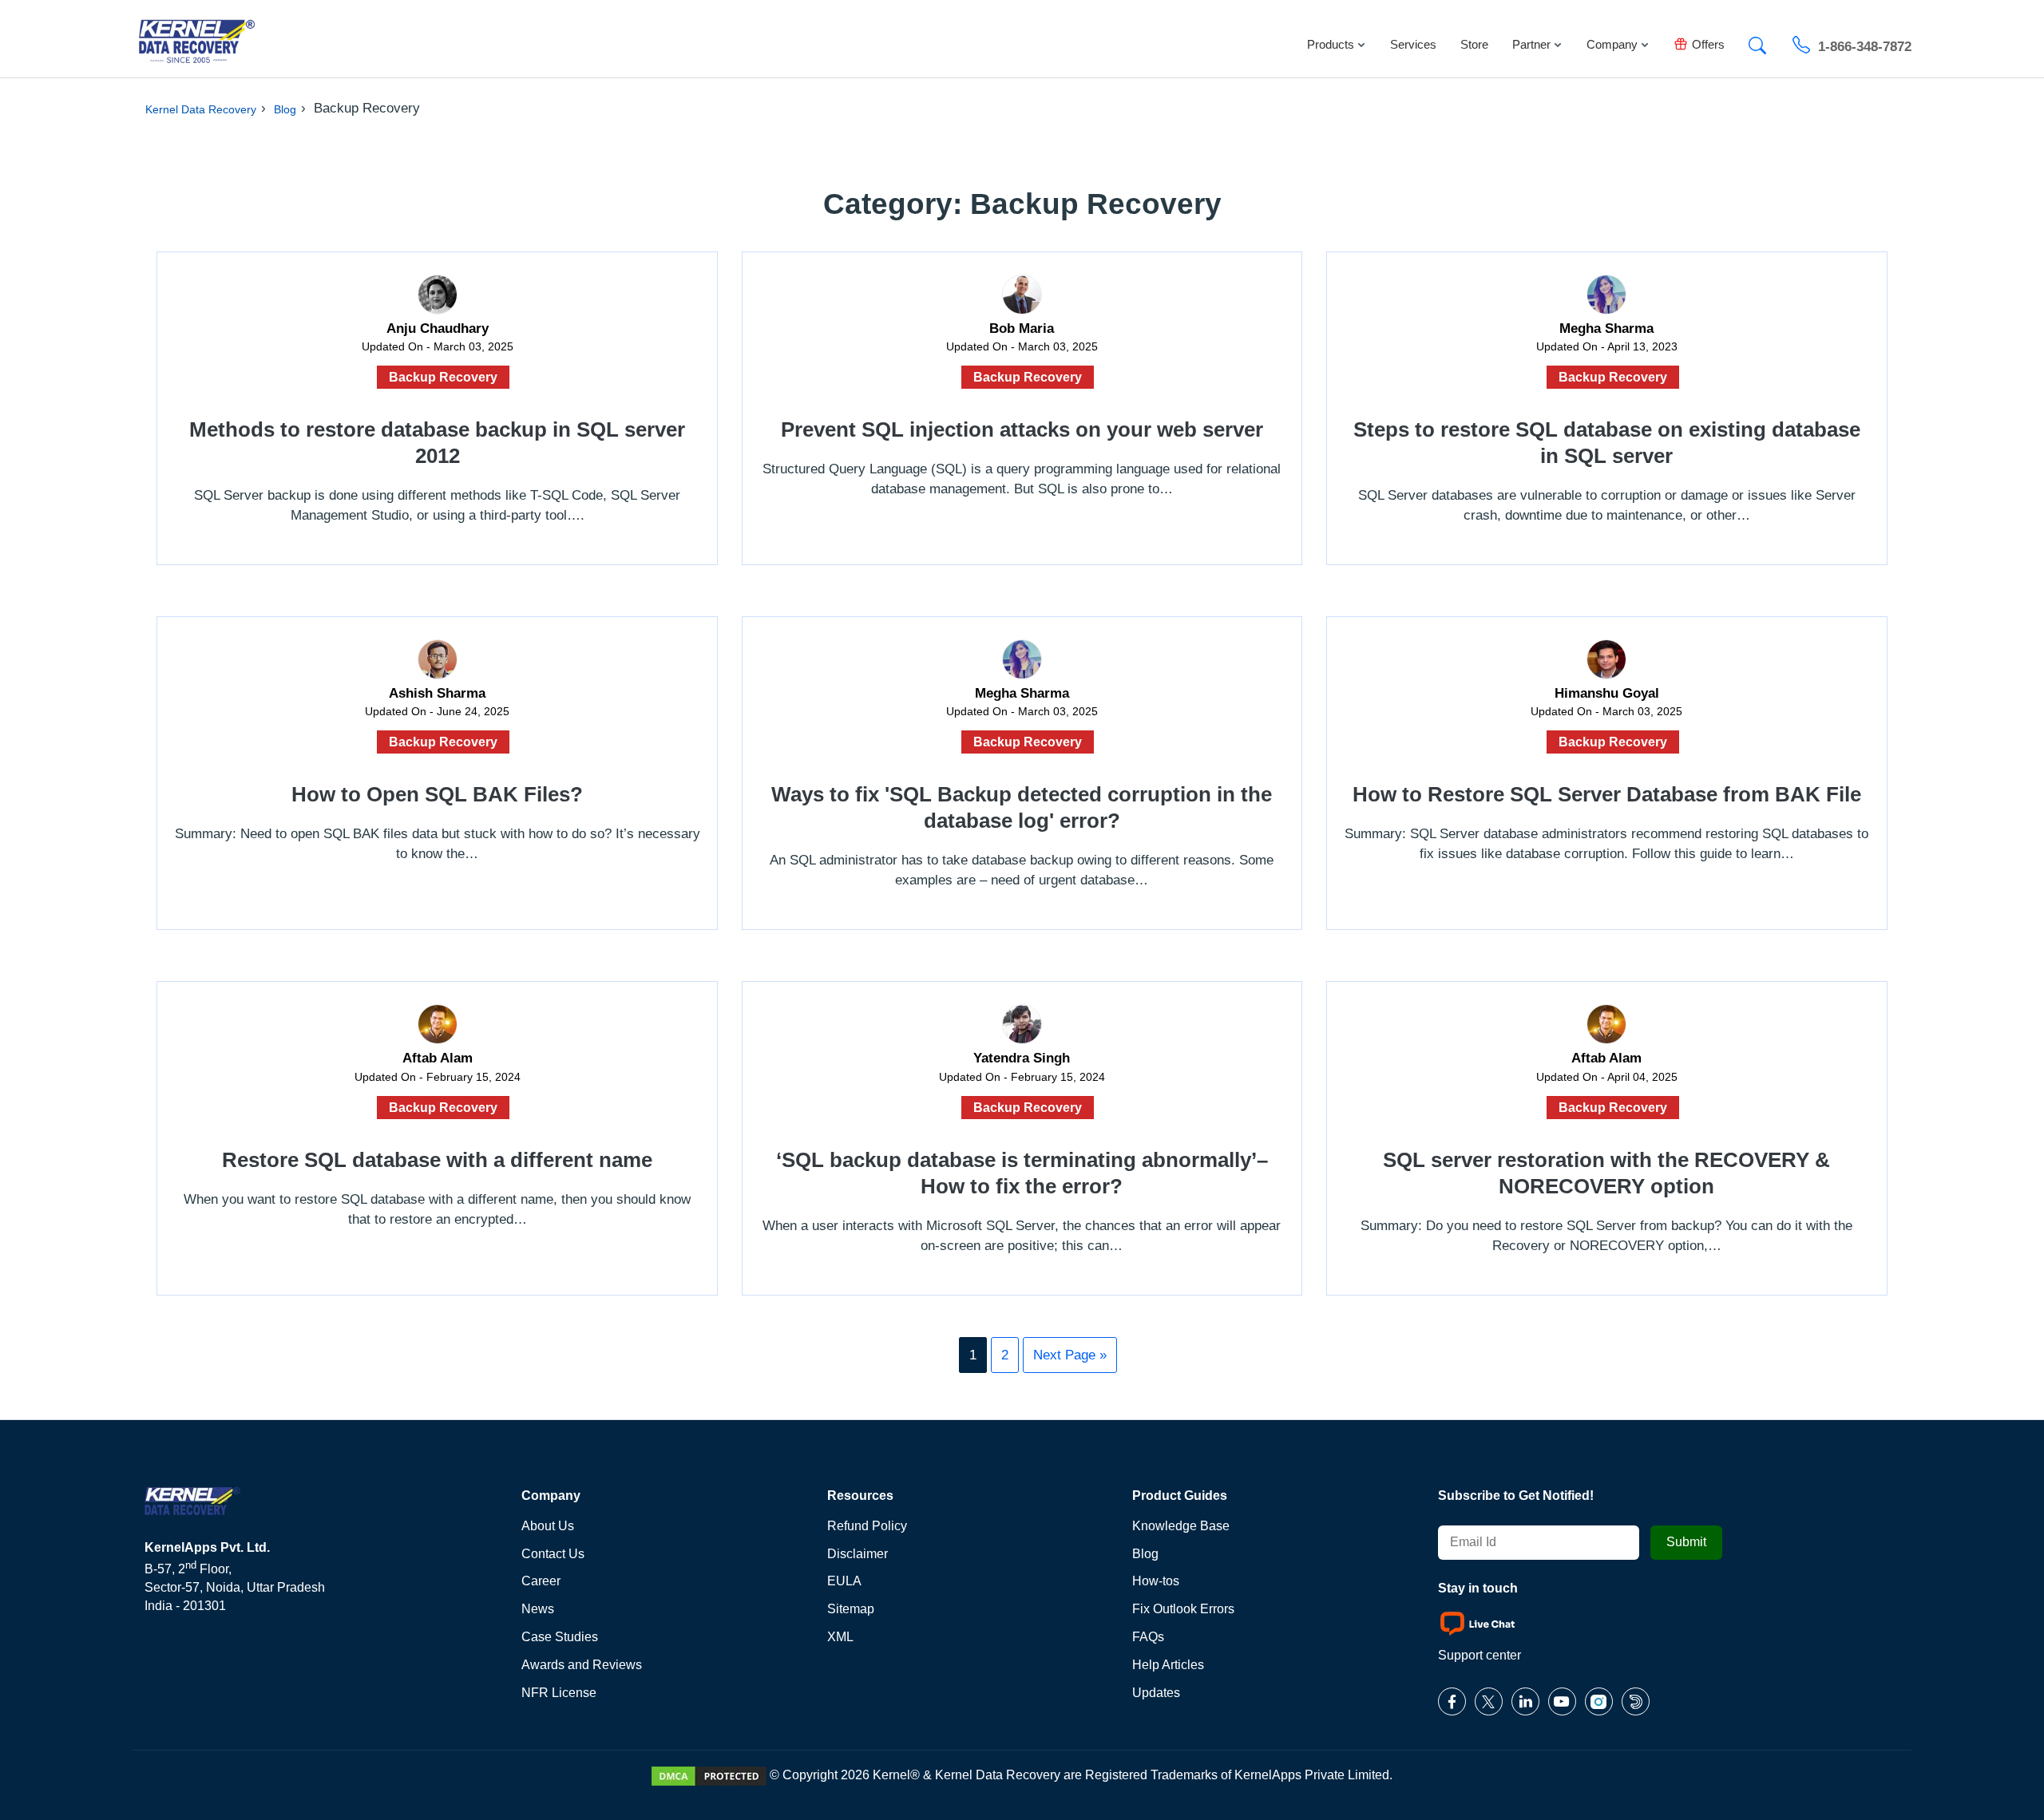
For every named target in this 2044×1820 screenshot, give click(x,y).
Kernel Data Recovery (201, 109)
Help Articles (1168, 1665)
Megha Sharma (1606, 328)
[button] (1757, 41)
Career (541, 1581)
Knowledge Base (1181, 1526)
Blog (285, 109)
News (538, 1609)
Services (1413, 44)
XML (840, 1637)
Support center (1480, 1655)
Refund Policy (867, 1526)
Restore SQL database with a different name (437, 1160)
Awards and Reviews (582, 1665)
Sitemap (851, 1609)
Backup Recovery (443, 377)
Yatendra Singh (1022, 1058)
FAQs (1148, 1637)
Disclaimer (858, 1554)
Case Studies (560, 1637)
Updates (1156, 1693)
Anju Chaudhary (438, 328)
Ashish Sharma (437, 693)
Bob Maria (1022, 328)
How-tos (1156, 1581)
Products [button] (1331, 44)
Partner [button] (1531, 44)
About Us (548, 1526)
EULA (844, 1581)
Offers (1708, 44)
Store (1474, 44)
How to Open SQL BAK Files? (437, 794)
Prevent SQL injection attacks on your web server (1022, 429)
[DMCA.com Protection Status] (709, 1775)
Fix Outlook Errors (1183, 1609)
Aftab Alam (438, 1058)
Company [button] (1612, 44)
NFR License (559, 1693)
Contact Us (553, 1554)
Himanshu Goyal (1607, 693)
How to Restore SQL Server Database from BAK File (1607, 794)
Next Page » (1070, 1355)
